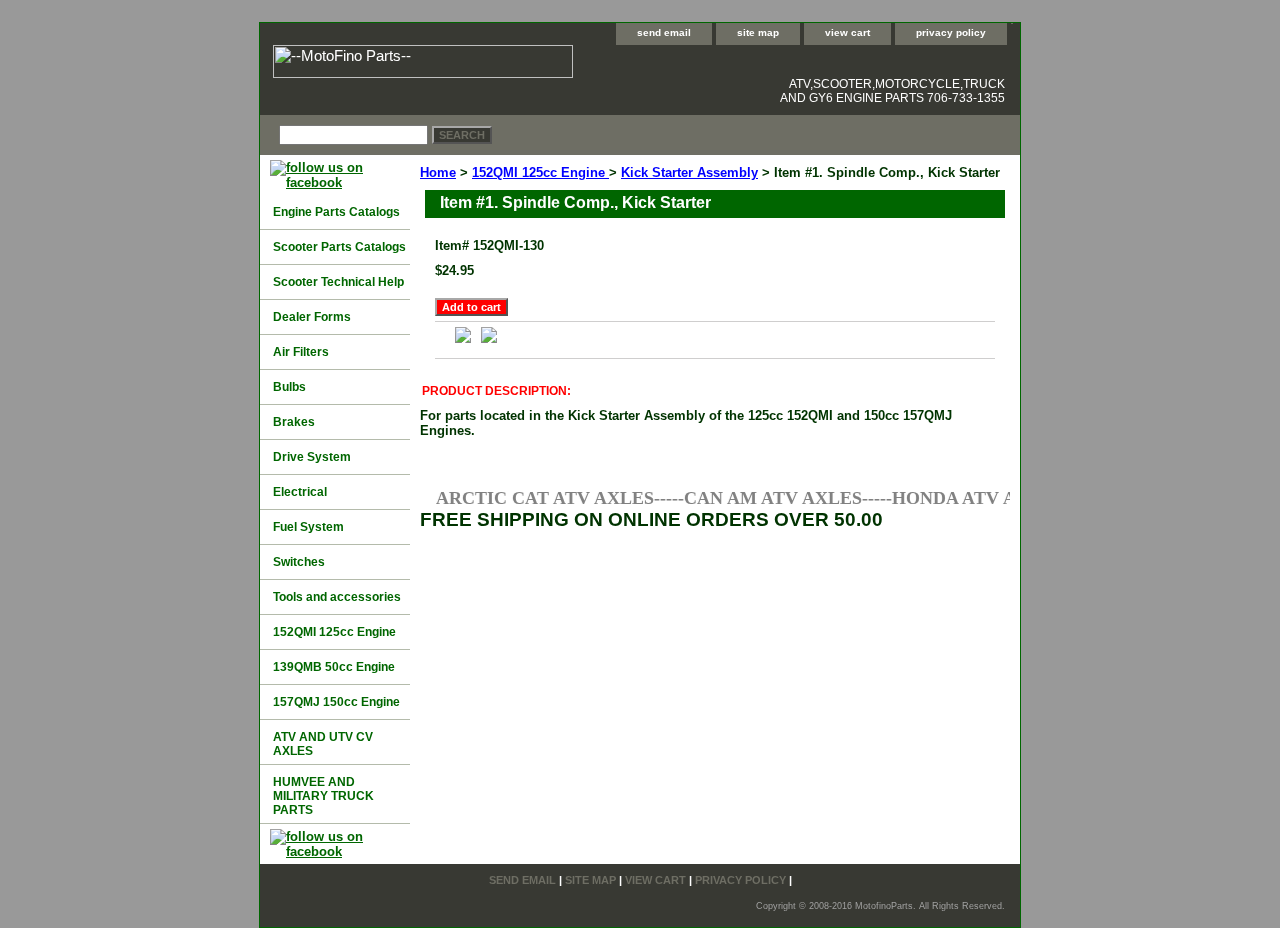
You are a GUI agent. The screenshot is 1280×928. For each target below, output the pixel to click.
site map (758, 32)
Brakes (294, 422)
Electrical (300, 492)
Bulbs (289, 387)
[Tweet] (489, 338)
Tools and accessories (337, 597)
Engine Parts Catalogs (336, 212)
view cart (847, 32)
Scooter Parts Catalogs (339, 247)
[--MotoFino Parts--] (510, 64)
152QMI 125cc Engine (540, 172)
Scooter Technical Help (338, 282)
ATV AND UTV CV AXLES (323, 744)
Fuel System (308, 527)
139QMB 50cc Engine (334, 667)
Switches (299, 562)
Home (438, 172)
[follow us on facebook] (340, 182)
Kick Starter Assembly (689, 172)
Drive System (312, 457)
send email (664, 32)
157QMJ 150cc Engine (336, 702)
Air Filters (301, 352)
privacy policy (951, 32)
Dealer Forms (312, 317)
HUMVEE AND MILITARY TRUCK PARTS (323, 796)
